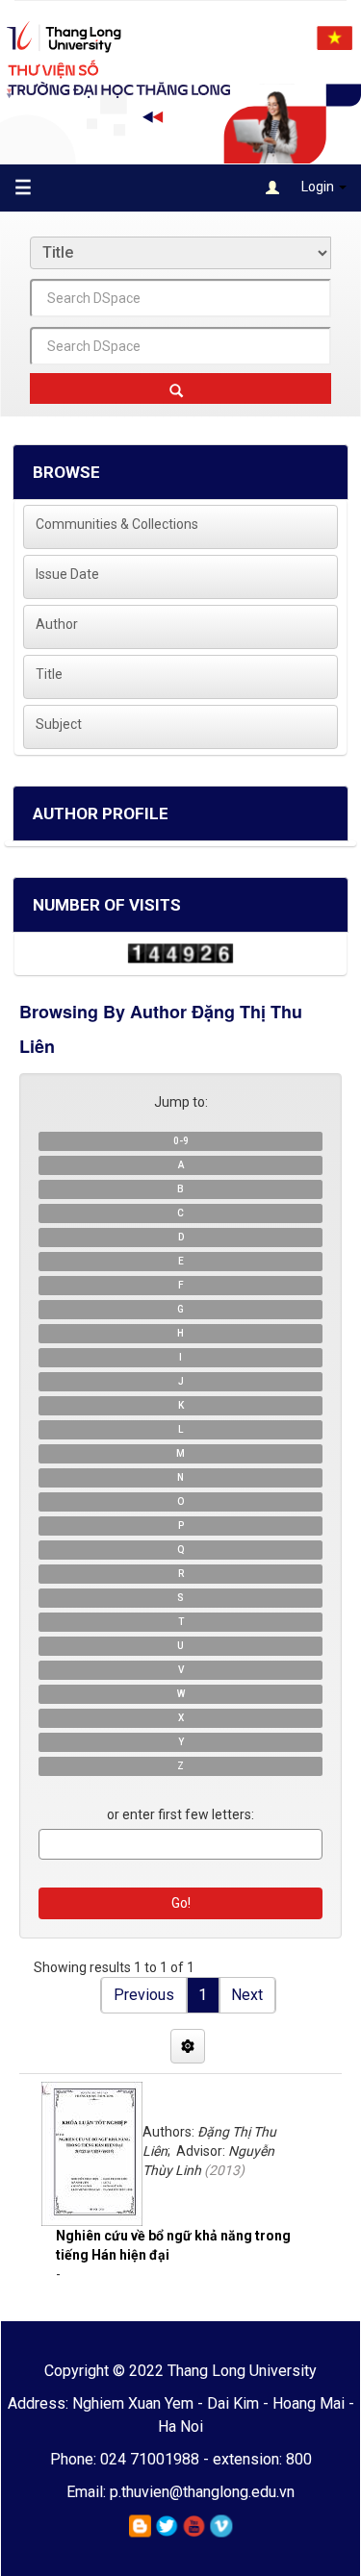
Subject (59, 724)
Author (57, 624)
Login (318, 187)
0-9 (181, 1141)
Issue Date (67, 574)
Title (49, 674)
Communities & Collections (117, 524)
